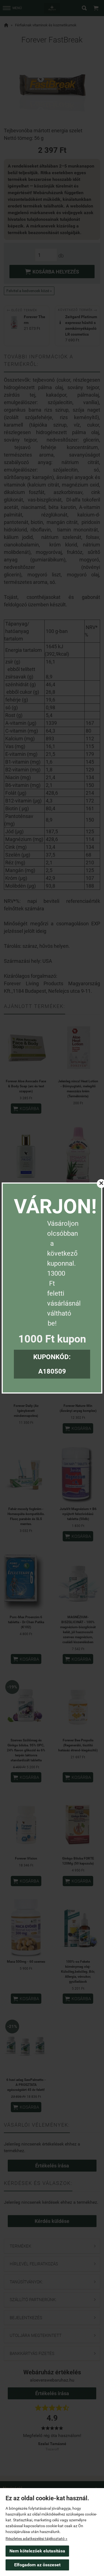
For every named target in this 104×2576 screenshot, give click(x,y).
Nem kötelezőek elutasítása (37, 2551)
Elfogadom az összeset (37, 2565)
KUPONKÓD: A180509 (52, 1364)
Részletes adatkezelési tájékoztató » (36, 2539)
